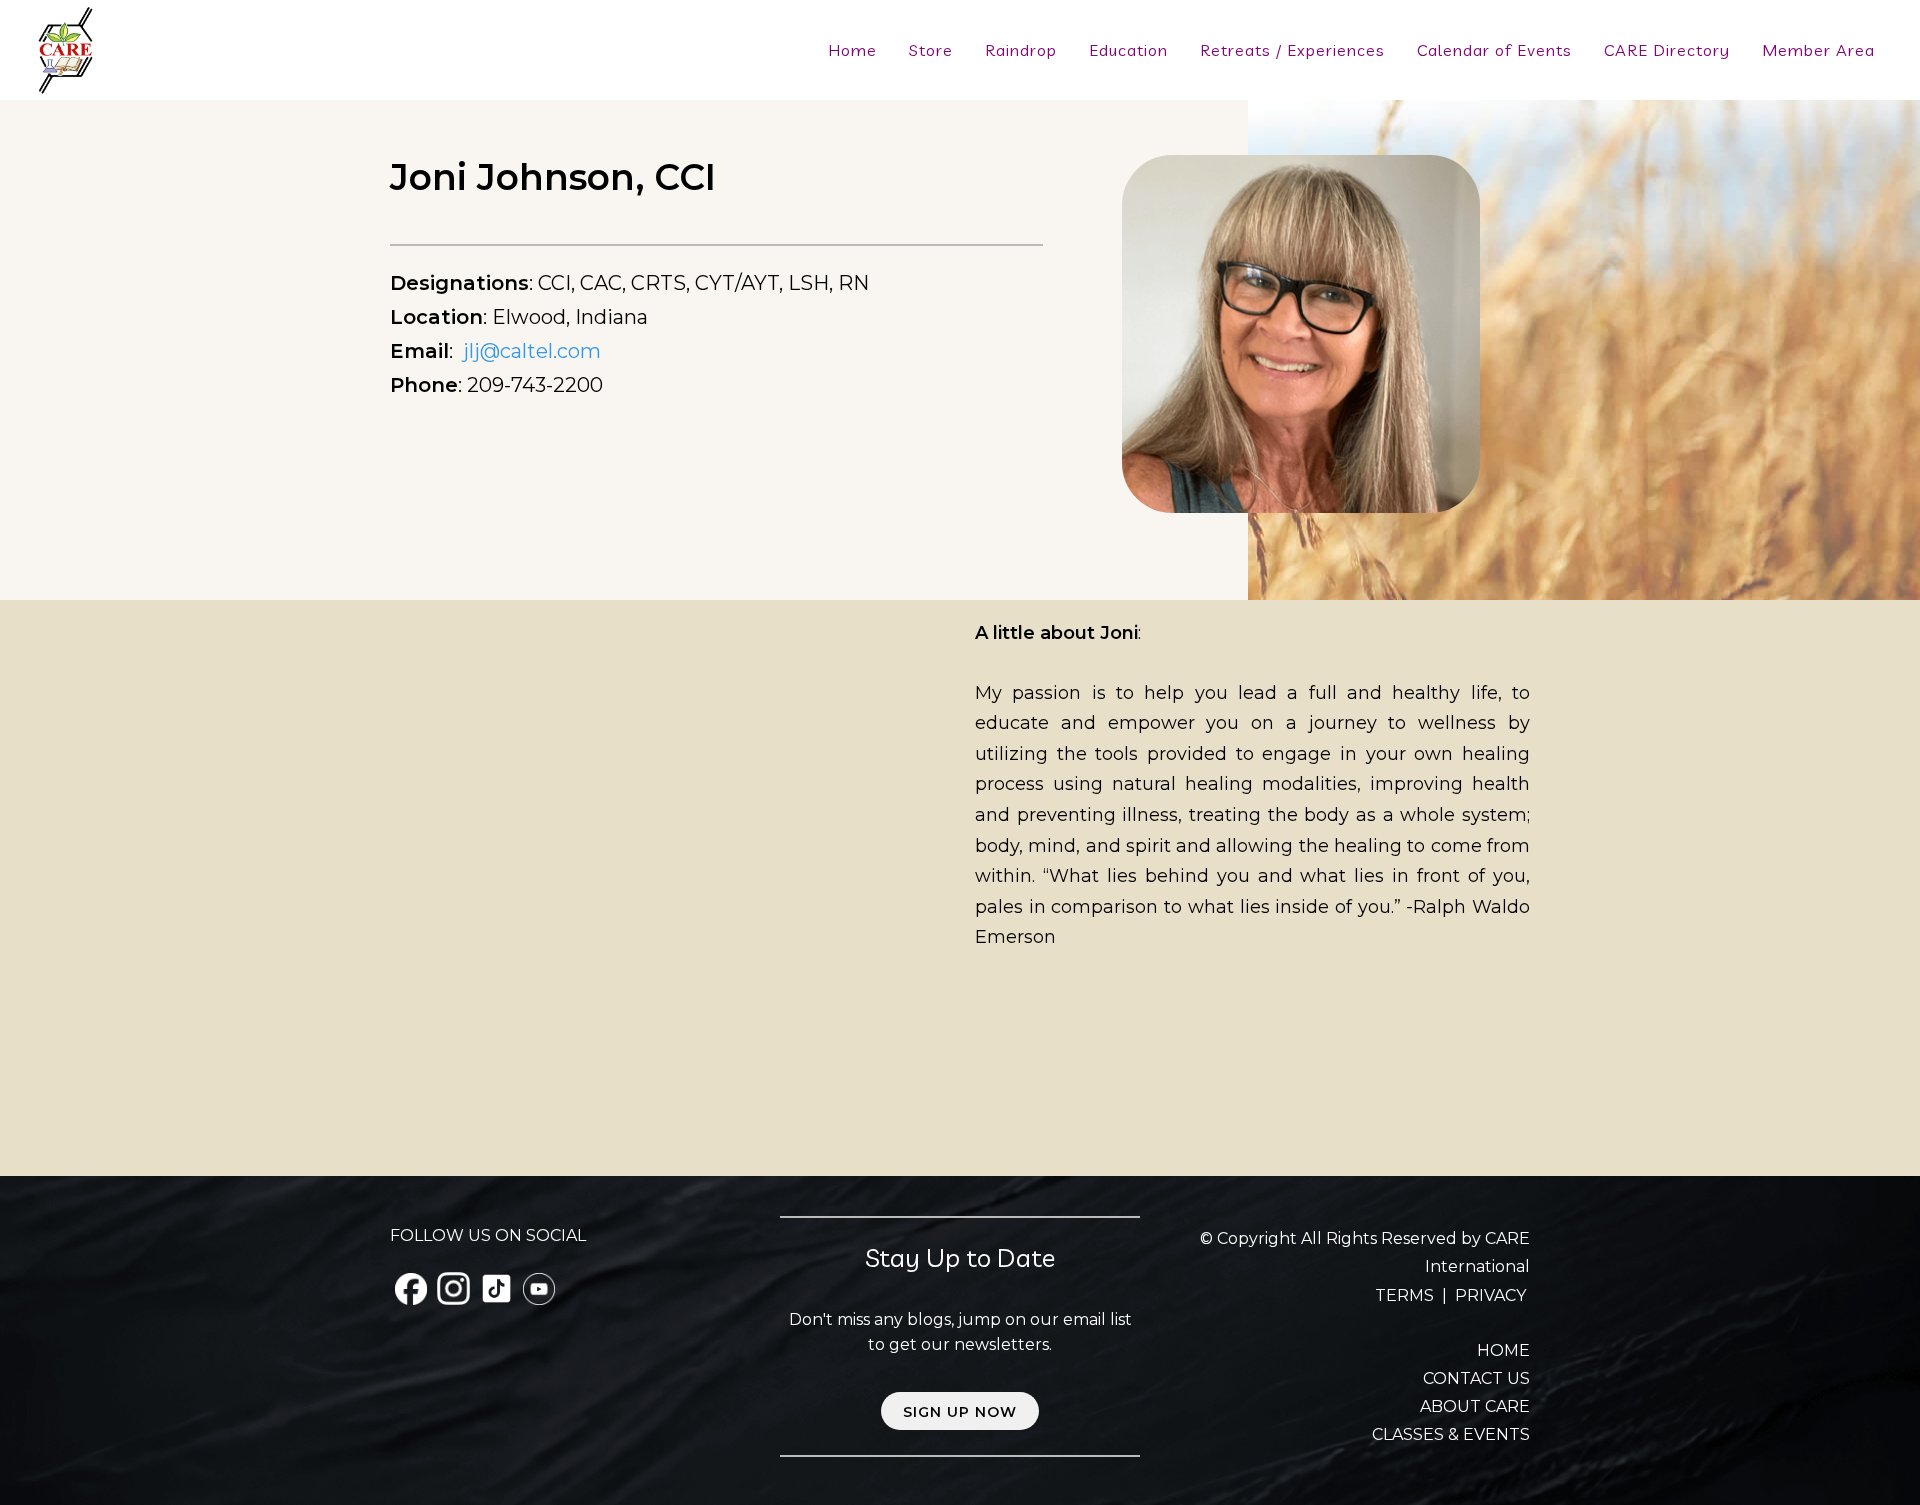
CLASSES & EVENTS (1451, 1434)
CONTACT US (1476, 1378)
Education (1128, 50)
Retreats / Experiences (1292, 50)
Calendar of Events (1494, 50)
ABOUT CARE (1475, 1406)
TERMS (1406, 1295)
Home (852, 50)
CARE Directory (1667, 50)
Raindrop (1021, 50)
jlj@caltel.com (532, 351)
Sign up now (960, 1412)
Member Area (1818, 50)
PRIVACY (1490, 1295)
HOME (1503, 1350)
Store (931, 50)
